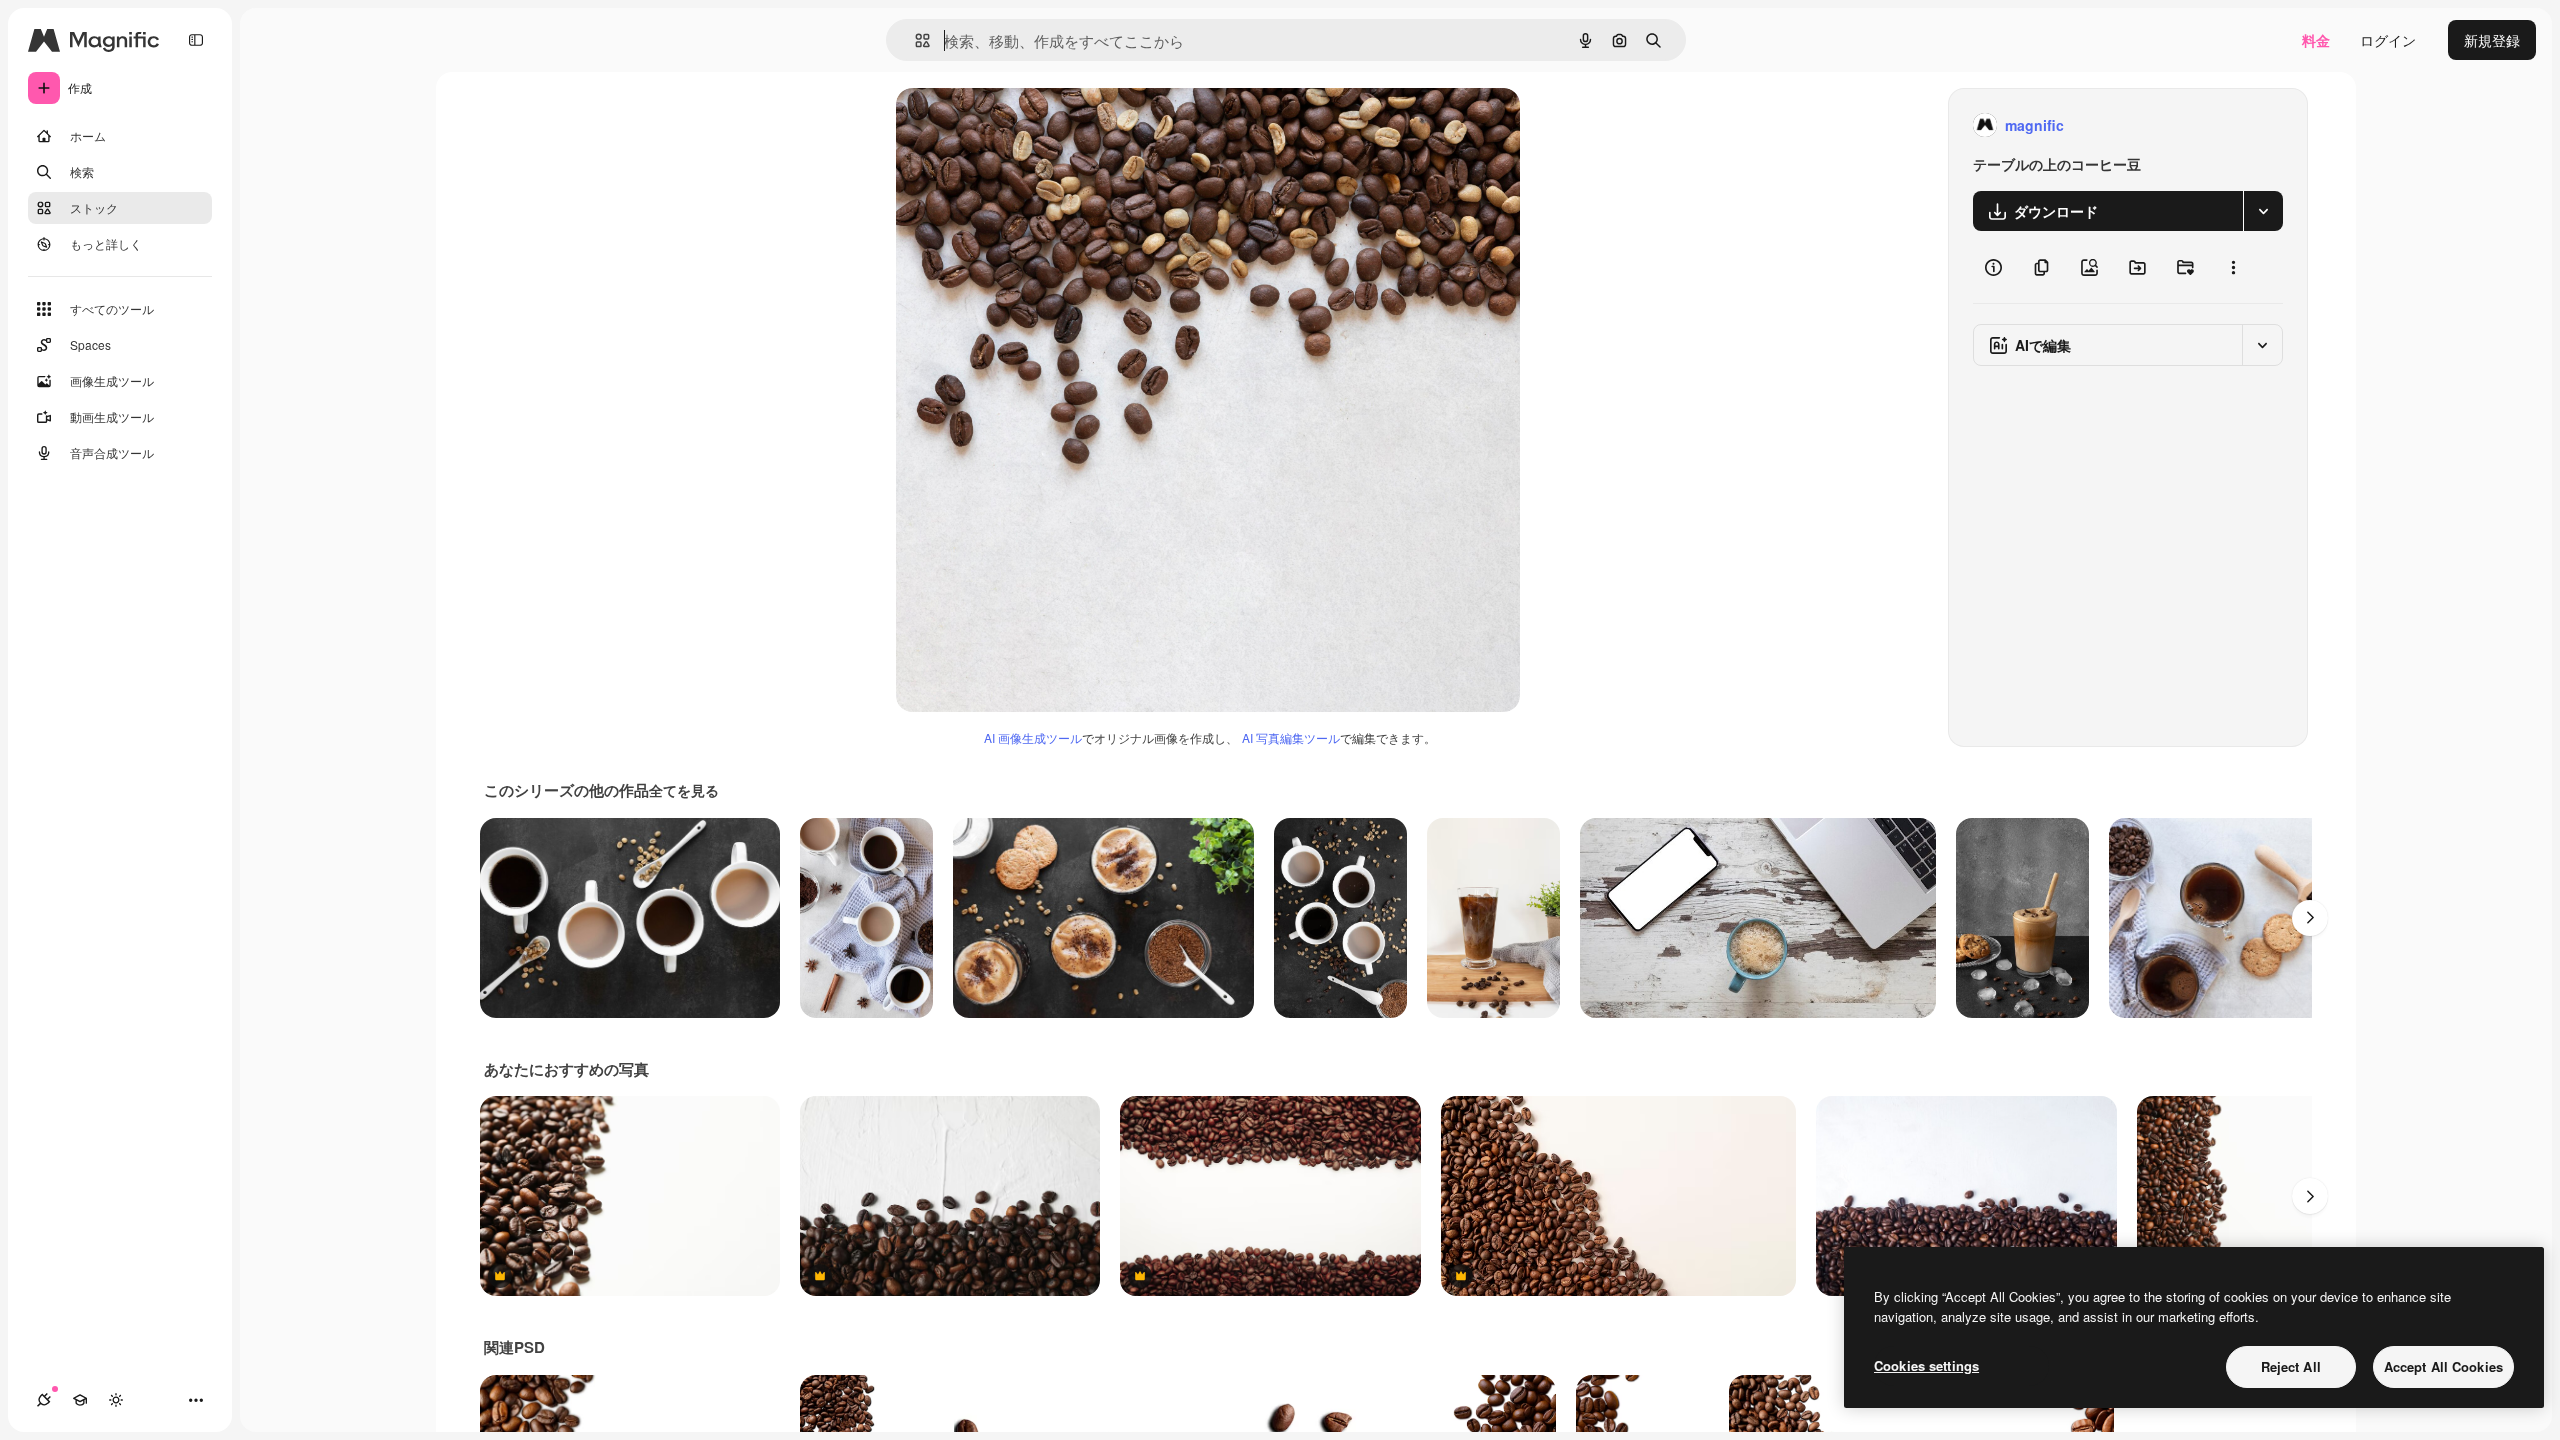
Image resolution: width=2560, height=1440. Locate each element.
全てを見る (684, 790)
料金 (2316, 40)
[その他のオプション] (2233, 267)
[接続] (44, 1400)
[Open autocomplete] (914, 40)
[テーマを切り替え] (116, 1400)
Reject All (2291, 1366)
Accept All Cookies (2443, 1366)
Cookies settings (1926, 1365)
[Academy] (80, 1400)
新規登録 (2492, 40)
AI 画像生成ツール (1033, 737)
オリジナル (1033, 125)
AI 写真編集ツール (1291, 737)
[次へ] (2310, 918)
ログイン (2388, 40)
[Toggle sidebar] (196, 40)
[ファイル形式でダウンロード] (2263, 211)
